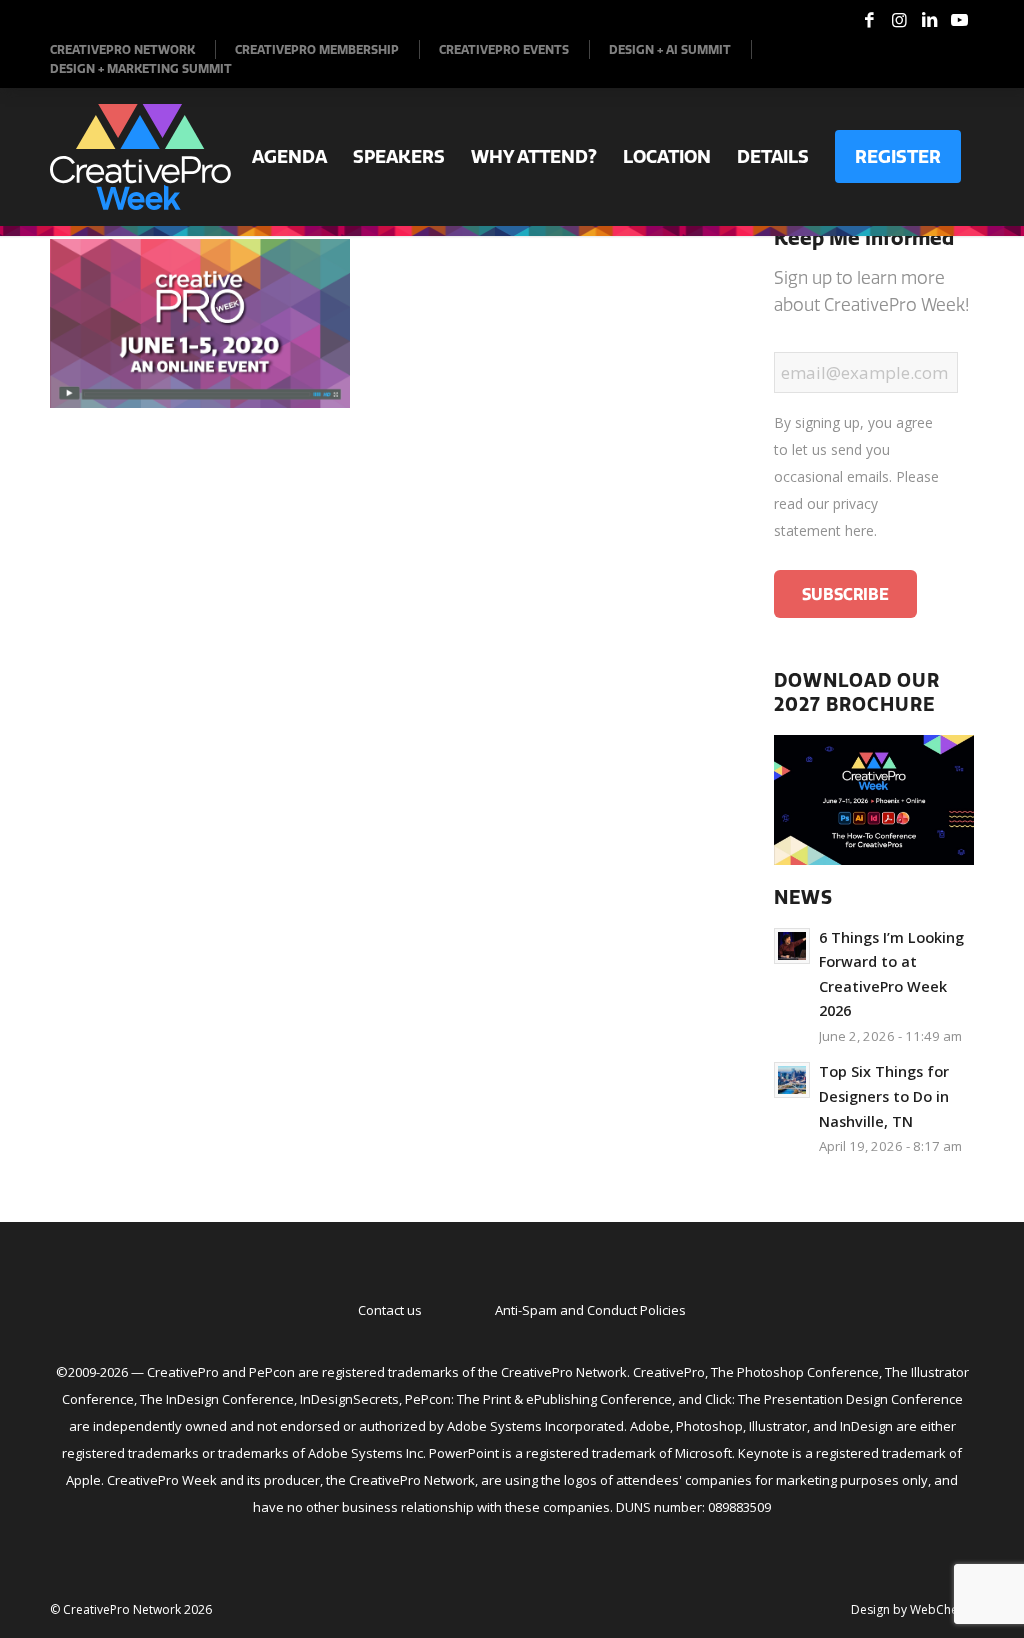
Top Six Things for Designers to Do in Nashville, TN (884, 1096)
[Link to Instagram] (899, 20)
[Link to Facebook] (869, 20)
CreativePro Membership (317, 49)
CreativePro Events (504, 49)
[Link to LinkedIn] (929, 20)
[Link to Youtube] (959, 20)
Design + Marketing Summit (141, 68)
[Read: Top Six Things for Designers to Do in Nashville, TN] (792, 1080)
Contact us (390, 1310)
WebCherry (942, 1609)
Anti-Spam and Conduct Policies (590, 1310)
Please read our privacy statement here (856, 503)
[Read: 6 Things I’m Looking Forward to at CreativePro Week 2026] (792, 946)
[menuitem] (133, 49)
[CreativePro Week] (140, 157)
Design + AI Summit (670, 49)
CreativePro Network (122, 49)
